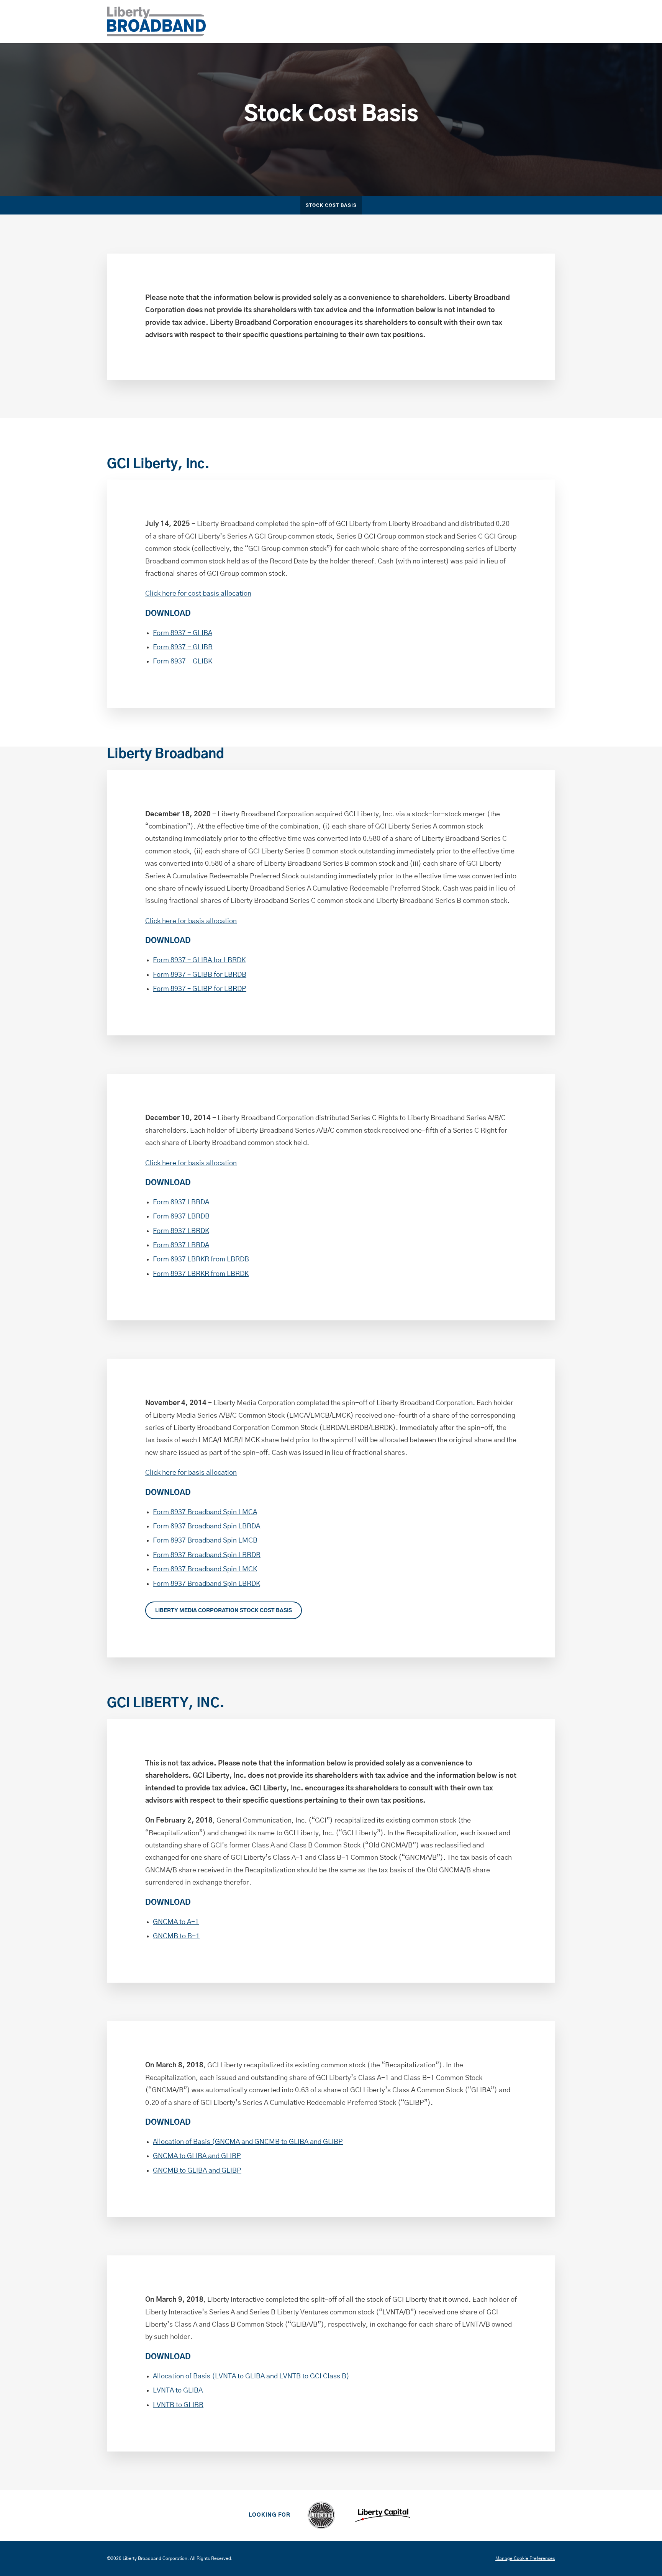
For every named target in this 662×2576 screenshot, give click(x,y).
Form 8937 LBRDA (181, 1202)
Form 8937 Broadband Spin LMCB (205, 1541)
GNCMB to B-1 (176, 1936)
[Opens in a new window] (321, 2515)
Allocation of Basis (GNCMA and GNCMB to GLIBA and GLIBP (248, 2142)
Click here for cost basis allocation (198, 594)
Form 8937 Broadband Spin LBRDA (206, 1526)
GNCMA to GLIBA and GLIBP (197, 2156)
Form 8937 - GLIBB (183, 647)
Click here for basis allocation (191, 921)
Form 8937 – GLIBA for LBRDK (199, 960)
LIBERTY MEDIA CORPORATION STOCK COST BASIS (224, 1611)
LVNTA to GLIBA (178, 2391)
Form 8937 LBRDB (181, 1217)
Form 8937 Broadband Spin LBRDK (206, 1584)
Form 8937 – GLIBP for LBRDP (200, 989)
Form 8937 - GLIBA (183, 633)
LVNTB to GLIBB (178, 2405)
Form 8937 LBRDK (181, 1231)
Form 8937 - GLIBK (183, 662)
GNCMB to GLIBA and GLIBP (197, 2171)
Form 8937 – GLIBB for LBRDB (200, 975)
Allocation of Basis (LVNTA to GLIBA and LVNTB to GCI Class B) (251, 2376)
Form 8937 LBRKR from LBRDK (201, 1274)
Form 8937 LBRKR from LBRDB (201, 1259)
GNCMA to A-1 (176, 1922)
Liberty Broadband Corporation (155, 2558)
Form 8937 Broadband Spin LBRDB (207, 1555)
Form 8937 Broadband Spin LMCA (205, 1512)
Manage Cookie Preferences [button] (525, 2558)
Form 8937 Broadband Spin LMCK (205, 1569)
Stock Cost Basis (331, 206)
